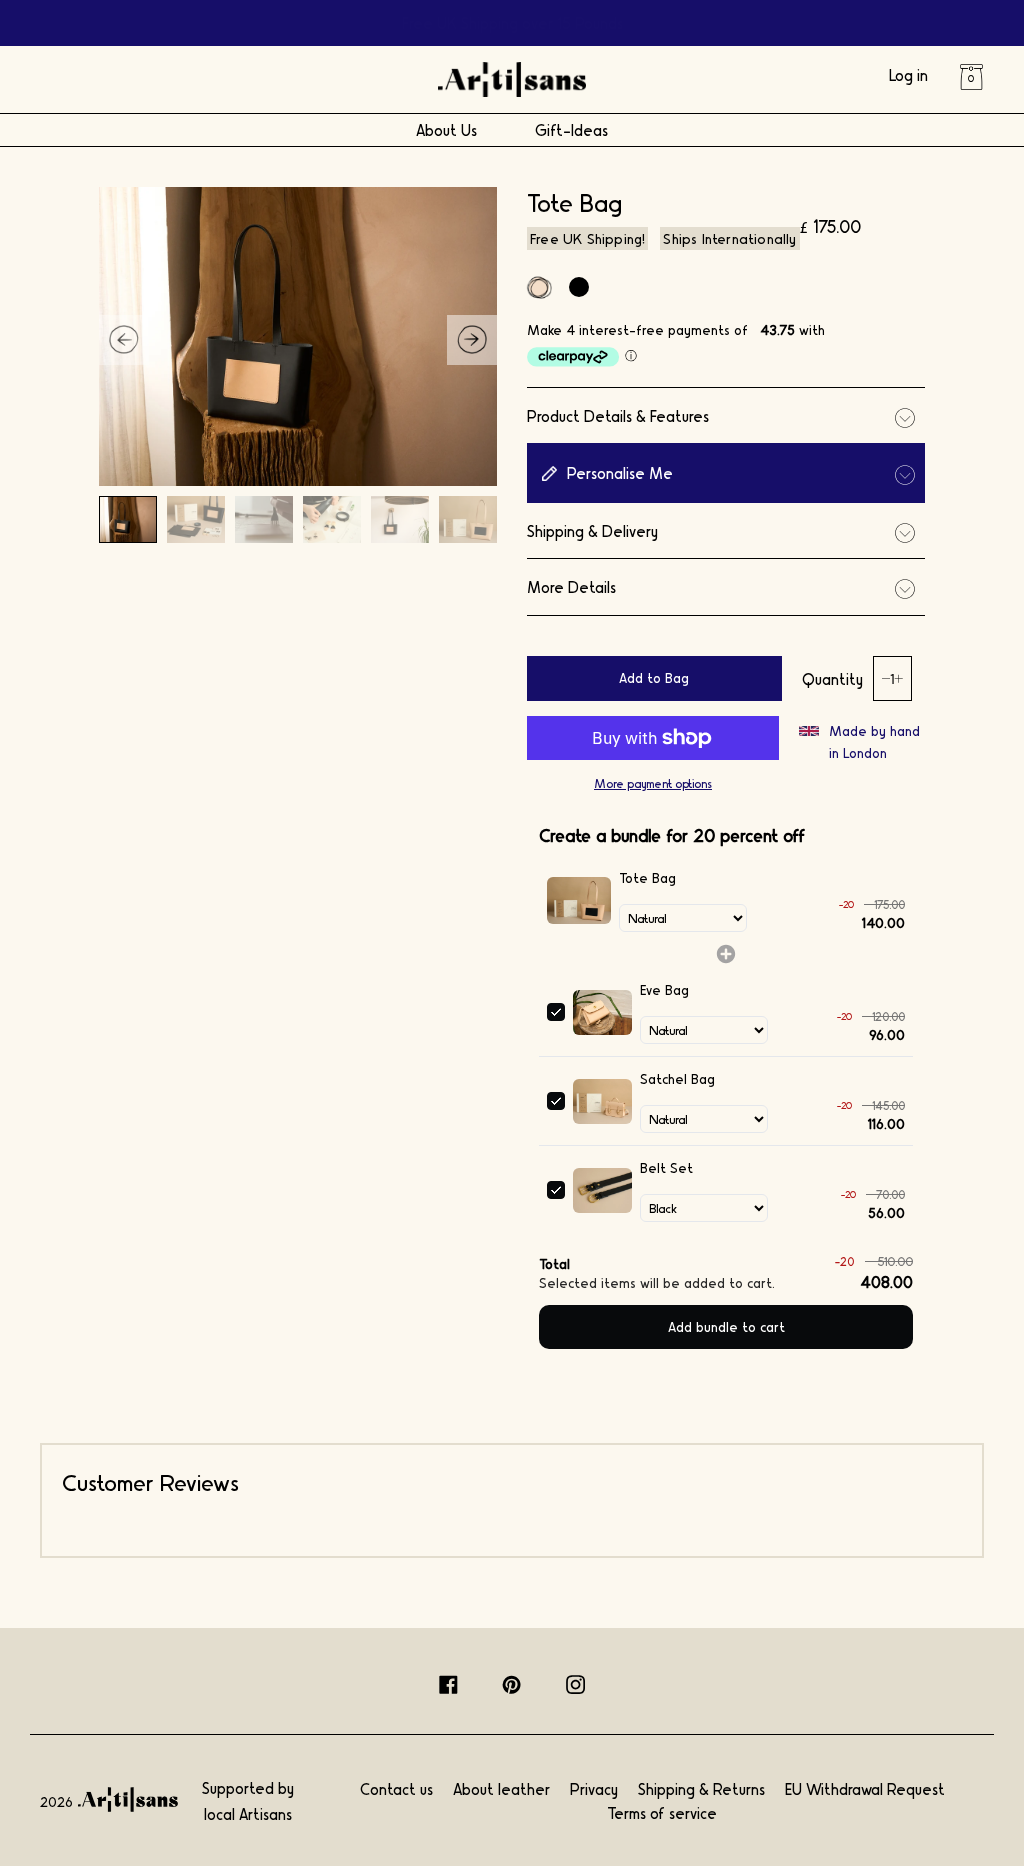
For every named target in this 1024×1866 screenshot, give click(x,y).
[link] (579, 900)
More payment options (653, 783)
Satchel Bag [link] (677, 1078)
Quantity (832, 678)
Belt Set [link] (666, 1167)
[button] (472, 340)
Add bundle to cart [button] (726, 1326)
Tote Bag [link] (647, 877)
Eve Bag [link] (664, 989)
